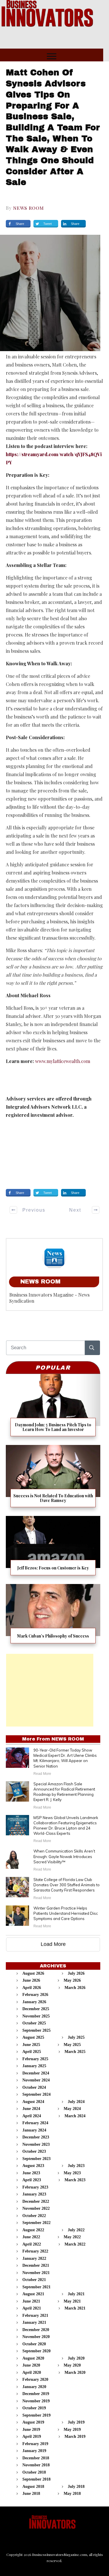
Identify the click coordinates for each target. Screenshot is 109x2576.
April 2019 (32, 2437)
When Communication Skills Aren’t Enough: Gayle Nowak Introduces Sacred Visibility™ (64, 1856)
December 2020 (36, 2330)
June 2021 (31, 2301)
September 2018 (36, 2479)
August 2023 (33, 2166)
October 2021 (34, 2280)
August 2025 (33, 2037)
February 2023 (35, 2187)
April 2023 (32, 2180)
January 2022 (34, 2258)
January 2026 (34, 2002)
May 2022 (72, 2237)
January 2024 (34, 2130)
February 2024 (35, 2123)
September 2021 (36, 2287)
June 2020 (31, 2365)
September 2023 (36, 2159)
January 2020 (34, 2387)
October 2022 (34, 2216)
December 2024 (36, 2073)
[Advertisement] (50, 1690)
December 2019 (36, 2394)
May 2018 (72, 2494)
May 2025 (72, 2045)
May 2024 (72, 2109)
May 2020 (72, 2365)
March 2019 (75, 2437)
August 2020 (33, 2358)
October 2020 (34, 2344)
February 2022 (35, 2251)
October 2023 (34, 2151)
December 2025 (36, 2009)
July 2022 (76, 2230)
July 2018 (76, 2487)
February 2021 (35, 2315)
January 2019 (34, 2451)
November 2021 (36, 2273)
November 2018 (36, 2465)
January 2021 (34, 2322)
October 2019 (34, 2408)
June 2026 (31, 1980)
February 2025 (35, 2059)
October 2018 (34, 2472)
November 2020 (36, 2337)
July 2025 (76, 2037)
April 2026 (32, 1988)
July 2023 (76, 2166)
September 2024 (36, 2094)
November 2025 (36, 2016)
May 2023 (72, 2173)
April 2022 (32, 2244)
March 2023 (75, 2180)
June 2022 (31, 2237)
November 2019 (36, 2401)
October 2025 (34, 2023)
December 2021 (36, 2265)
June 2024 (31, 2109)
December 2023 (36, 2137)
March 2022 (75, 2244)
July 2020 (76, 2358)
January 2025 (34, 2066)
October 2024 (34, 2087)
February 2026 (35, 1995)
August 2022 (33, 2230)
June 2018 (31, 2494)
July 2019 (76, 2422)
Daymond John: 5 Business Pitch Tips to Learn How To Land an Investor (53, 1407)
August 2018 (33, 2487)
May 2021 (72, 2301)
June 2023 (31, 2173)
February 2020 (35, 2379)
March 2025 (75, 2052)
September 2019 (36, 2415)
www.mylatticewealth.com (63, 1061)
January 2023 (34, 2194)
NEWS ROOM (28, 208)
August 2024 (33, 2102)
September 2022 (36, 2223)
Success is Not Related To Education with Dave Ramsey (53, 1478)
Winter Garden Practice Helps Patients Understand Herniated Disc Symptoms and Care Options (66, 1913)
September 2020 (36, 2351)
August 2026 (33, 1973)
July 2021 (76, 2294)
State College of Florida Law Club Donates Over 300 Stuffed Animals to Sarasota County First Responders (67, 1885)
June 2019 (31, 2430)
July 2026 (76, 1973)
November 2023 (36, 2144)
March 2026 (75, 1988)
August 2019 (33, 2422)
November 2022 (36, 2208)
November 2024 (36, 2080)
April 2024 (32, 2116)
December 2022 (36, 2201)
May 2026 (72, 1980)
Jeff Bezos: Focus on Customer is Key (53, 1548)
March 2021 (75, 2308)
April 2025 (32, 2052)
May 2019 (72, 2430)
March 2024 (75, 2116)
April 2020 (32, 2373)
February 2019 (35, 2444)
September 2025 (36, 2030)
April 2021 (32, 2308)
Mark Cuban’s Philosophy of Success (53, 1616)
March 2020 (75, 2373)
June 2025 (31, 2045)
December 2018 (36, 2458)
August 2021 (33, 2294)
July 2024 (76, 2102)
